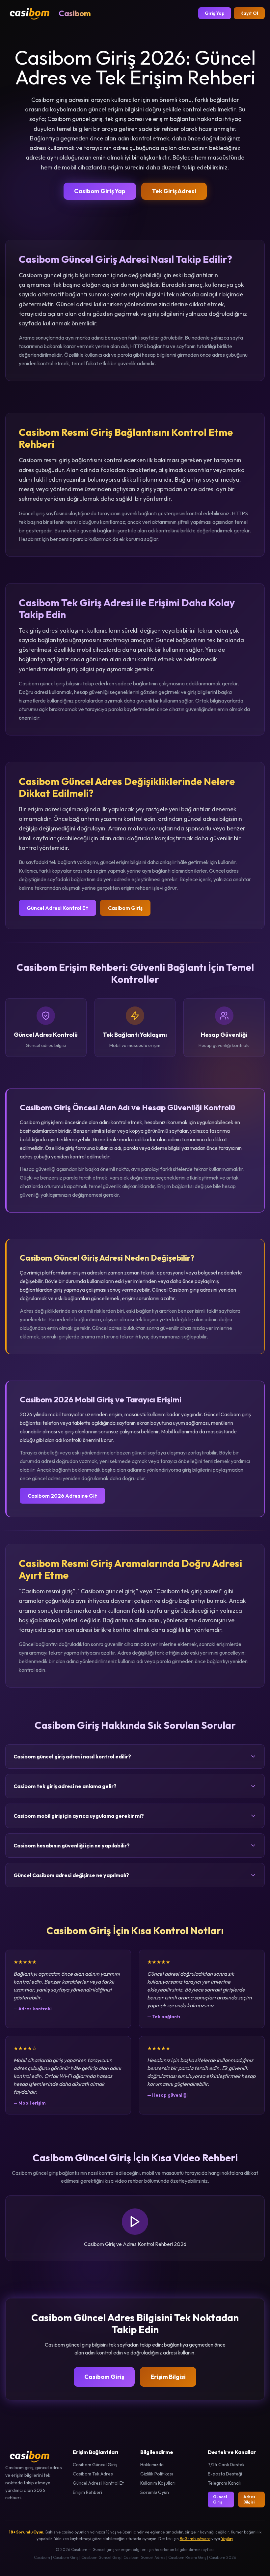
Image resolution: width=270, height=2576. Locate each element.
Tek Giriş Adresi (174, 191)
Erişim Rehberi (87, 2492)
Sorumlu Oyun (155, 2492)
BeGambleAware (195, 2539)
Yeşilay (227, 2539)
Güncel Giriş (220, 2499)
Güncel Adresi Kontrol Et (57, 908)
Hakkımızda (152, 2465)
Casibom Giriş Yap (100, 191)
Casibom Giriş (125, 908)
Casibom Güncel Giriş (95, 2465)
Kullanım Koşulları (158, 2483)
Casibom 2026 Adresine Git (62, 1496)
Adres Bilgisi (249, 2499)
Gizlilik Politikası (157, 2474)
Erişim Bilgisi (168, 2377)
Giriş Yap (215, 13)
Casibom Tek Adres (93, 2474)
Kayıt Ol (249, 13)
